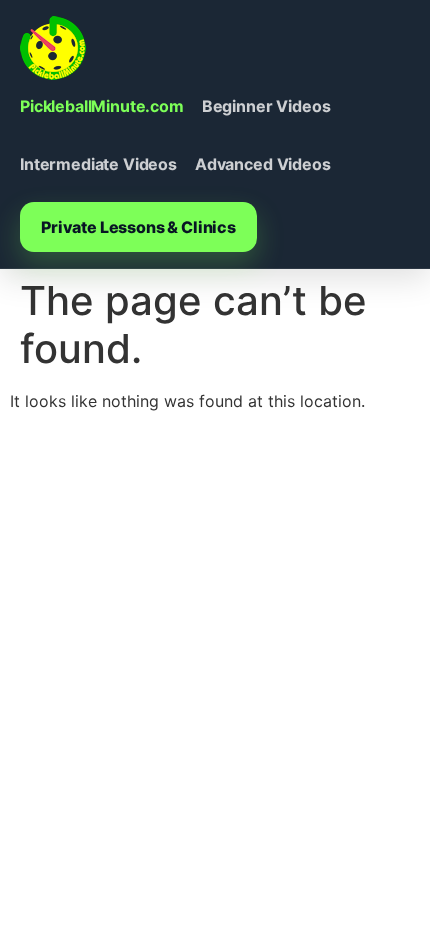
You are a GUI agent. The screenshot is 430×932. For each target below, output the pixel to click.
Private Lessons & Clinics (138, 227)
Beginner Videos (266, 106)
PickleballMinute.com (102, 106)
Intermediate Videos (98, 164)
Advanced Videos (263, 164)
